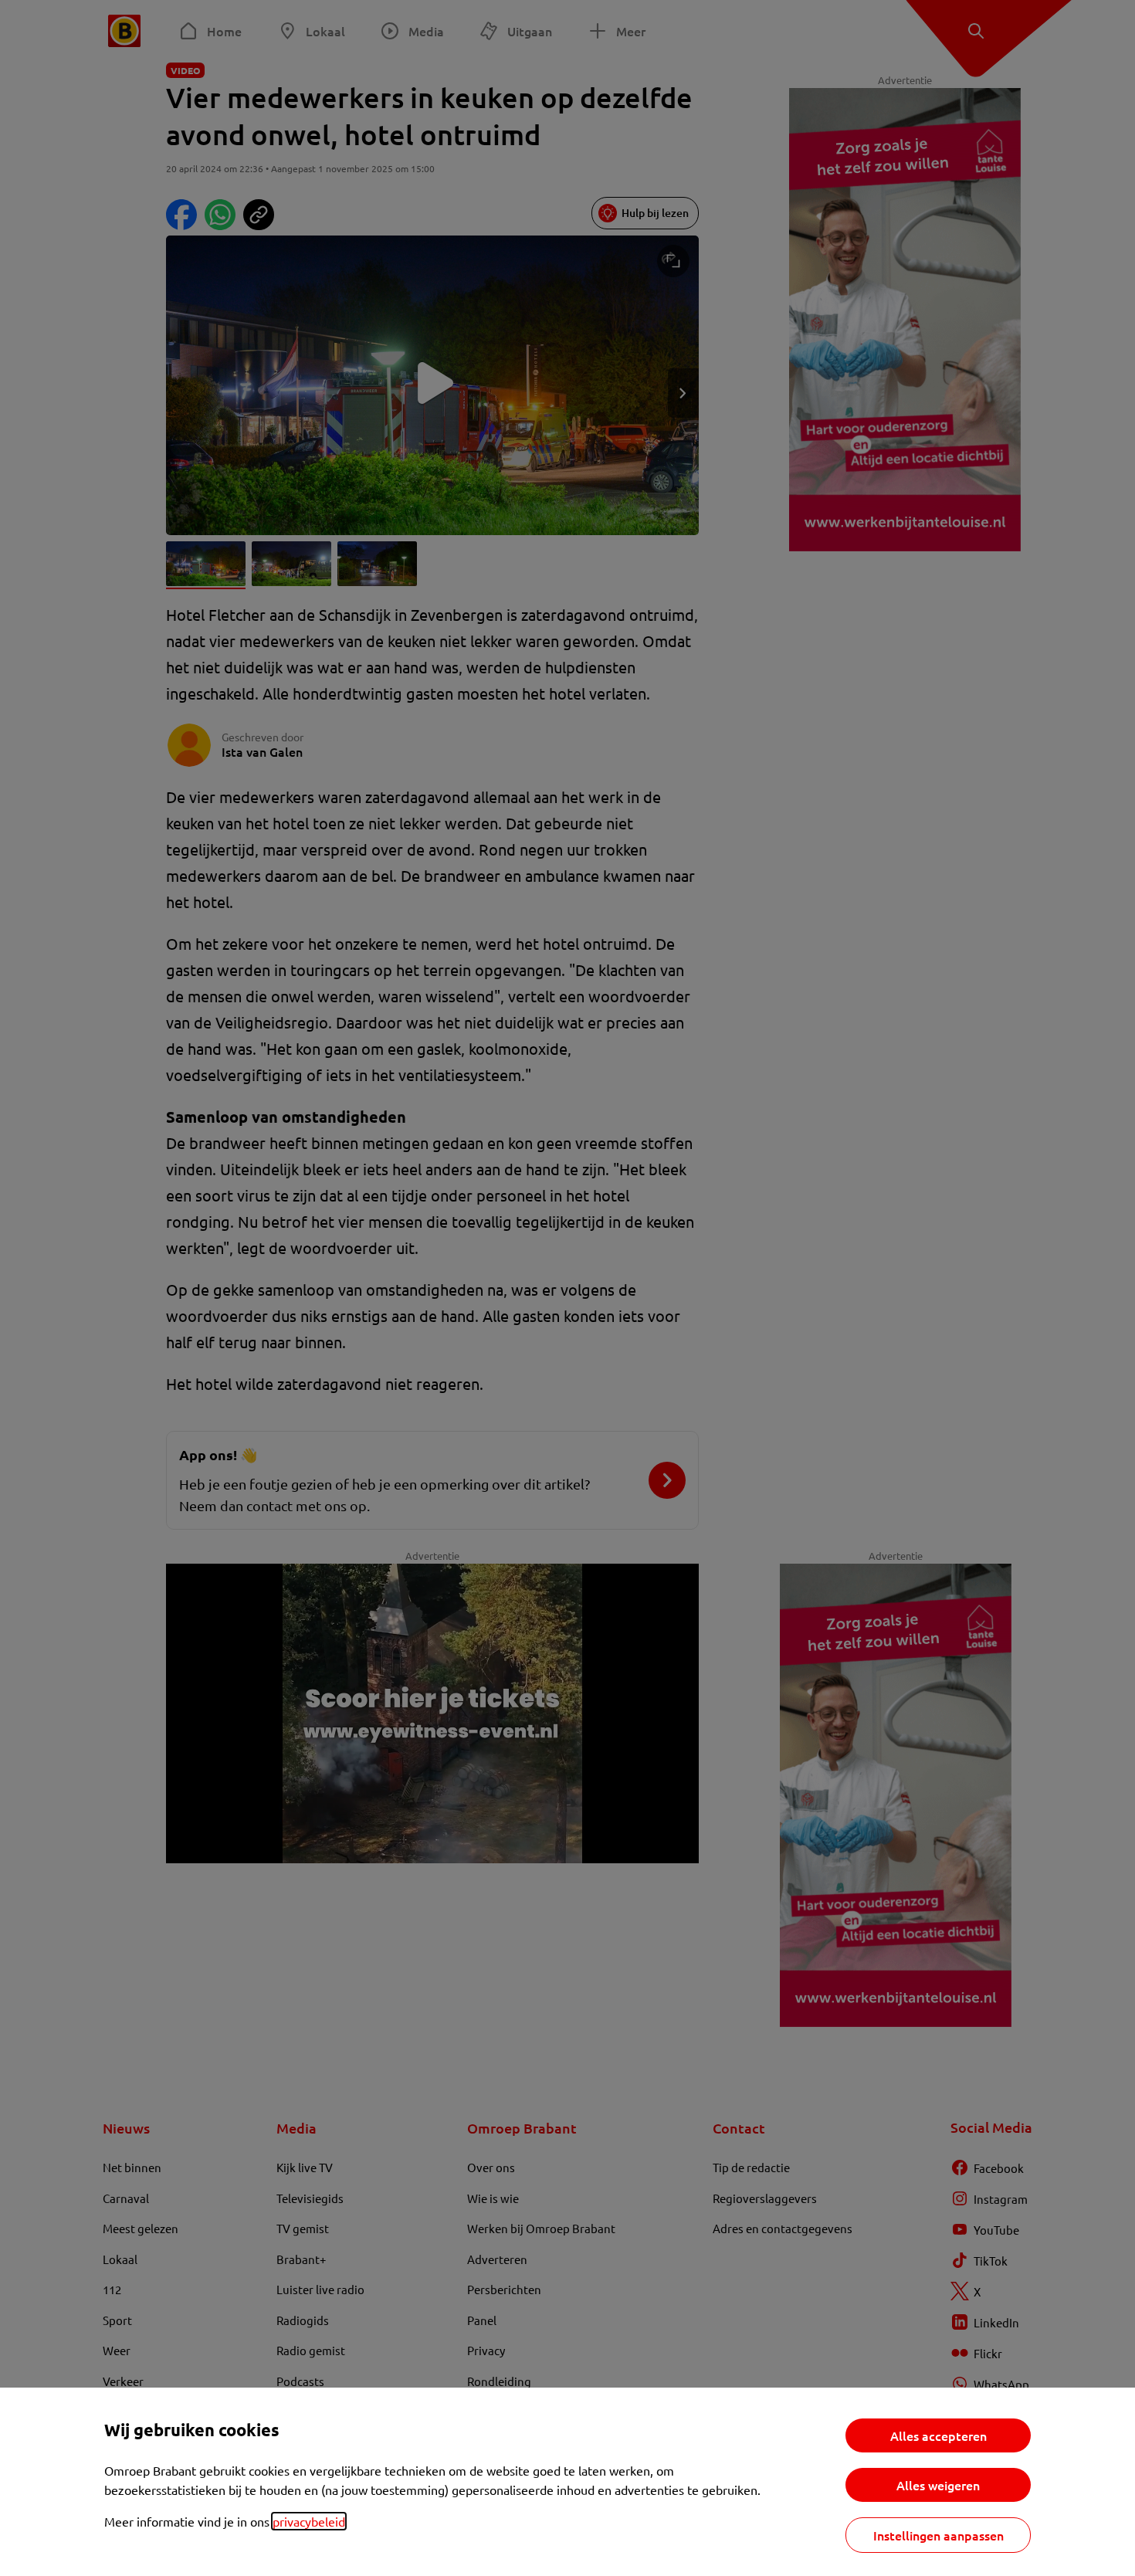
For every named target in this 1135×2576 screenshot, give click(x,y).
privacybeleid (309, 2521)
